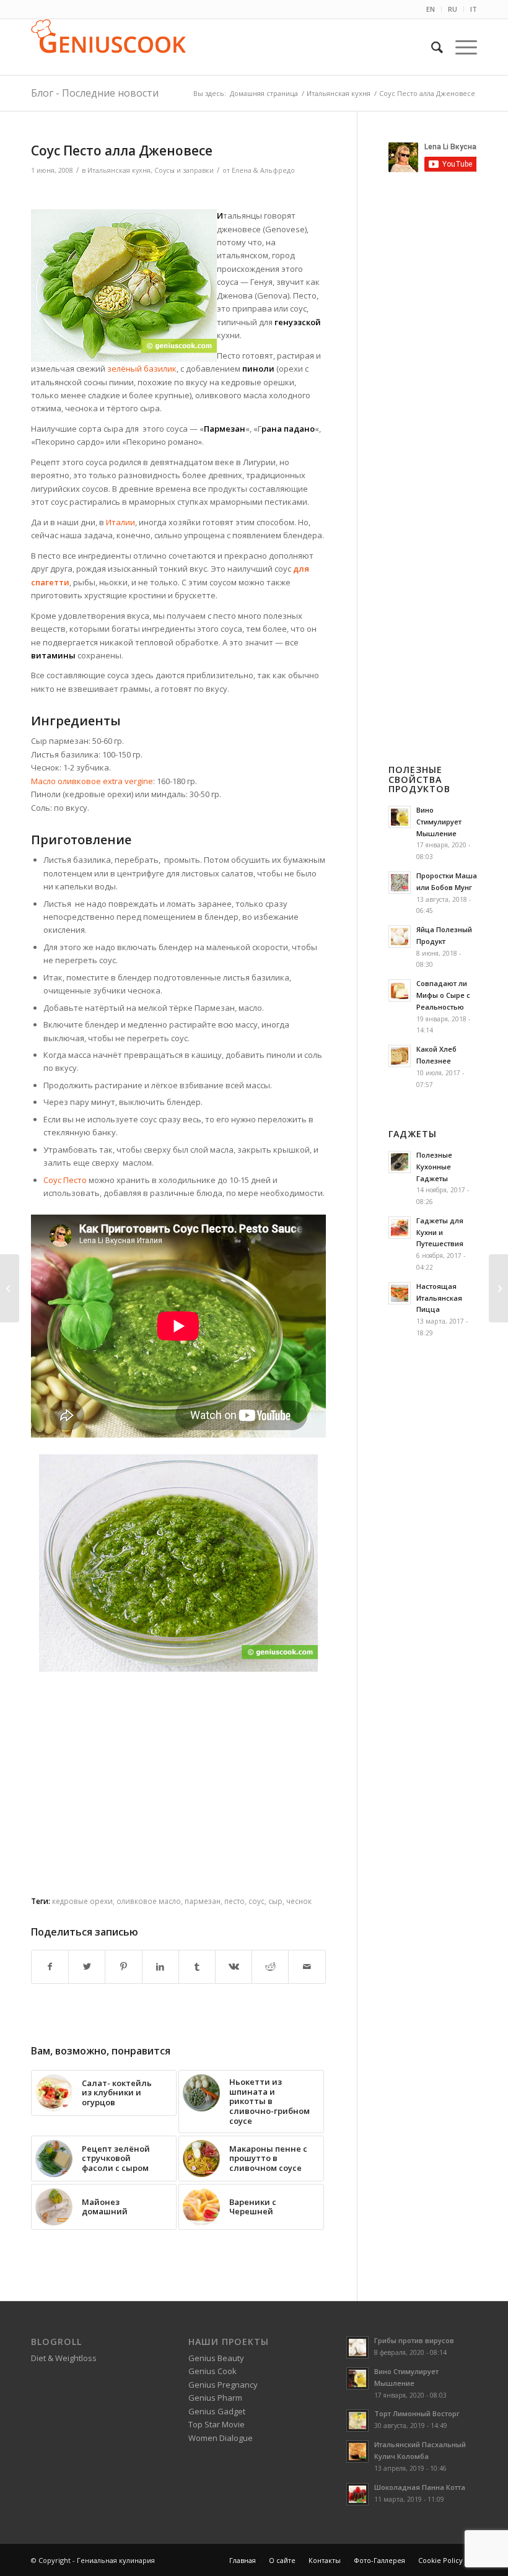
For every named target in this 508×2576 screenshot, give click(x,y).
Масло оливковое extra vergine (92, 781)
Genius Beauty (216, 2358)
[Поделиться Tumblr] (197, 1967)
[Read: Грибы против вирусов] (357, 2347)
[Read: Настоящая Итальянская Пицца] (400, 1293)
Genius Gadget (217, 2411)
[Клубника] (10, 1288)
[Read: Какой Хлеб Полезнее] (400, 1056)
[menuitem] (431, 9)
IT (474, 9)
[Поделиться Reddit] (270, 1967)
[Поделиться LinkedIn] (160, 1967)
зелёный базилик (142, 369)
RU (453, 9)
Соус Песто (65, 1180)
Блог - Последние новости (95, 93)
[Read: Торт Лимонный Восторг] (357, 2421)
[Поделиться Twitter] (87, 1967)
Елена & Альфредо (263, 170)
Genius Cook (212, 2371)
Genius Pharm (215, 2398)
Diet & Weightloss (64, 2358)
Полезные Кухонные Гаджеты (434, 1167)
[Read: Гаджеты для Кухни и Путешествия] (400, 1228)
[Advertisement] (178, 194)
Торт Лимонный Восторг (417, 2413)
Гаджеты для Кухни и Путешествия (440, 1232)
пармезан (203, 1901)
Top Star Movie (217, 2424)
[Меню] (460, 47)
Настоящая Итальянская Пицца (439, 1298)
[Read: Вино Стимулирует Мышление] (400, 817)
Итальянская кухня (119, 170)
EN (431, 9)
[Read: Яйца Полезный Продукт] (400, 937)
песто (234, 1901)
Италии (120, 522)
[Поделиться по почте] (307, 1967)
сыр (275, 1901)
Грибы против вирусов (414, 2340)
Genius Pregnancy (223, 2385)
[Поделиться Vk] (234, 1967)
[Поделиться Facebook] (50, 1967)
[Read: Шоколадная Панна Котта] (357, 2494)
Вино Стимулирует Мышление (439, 822)
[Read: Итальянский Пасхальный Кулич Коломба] (357, 2452)
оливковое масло (149, 1901)
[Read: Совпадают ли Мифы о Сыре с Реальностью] (400, 990)
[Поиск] (431, 47)
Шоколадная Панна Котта (420, 2487)
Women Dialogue (221, 2438)
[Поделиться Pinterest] (123, 1967)
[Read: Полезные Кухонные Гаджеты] (400, 1162)
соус (256, 1901)
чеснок (299, 1901)
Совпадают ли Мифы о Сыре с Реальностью (443, 995)
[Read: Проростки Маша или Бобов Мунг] (400, 883)
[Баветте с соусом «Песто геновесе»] (498, 1288)
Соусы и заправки (184, 170)
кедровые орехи (82, 1901)
